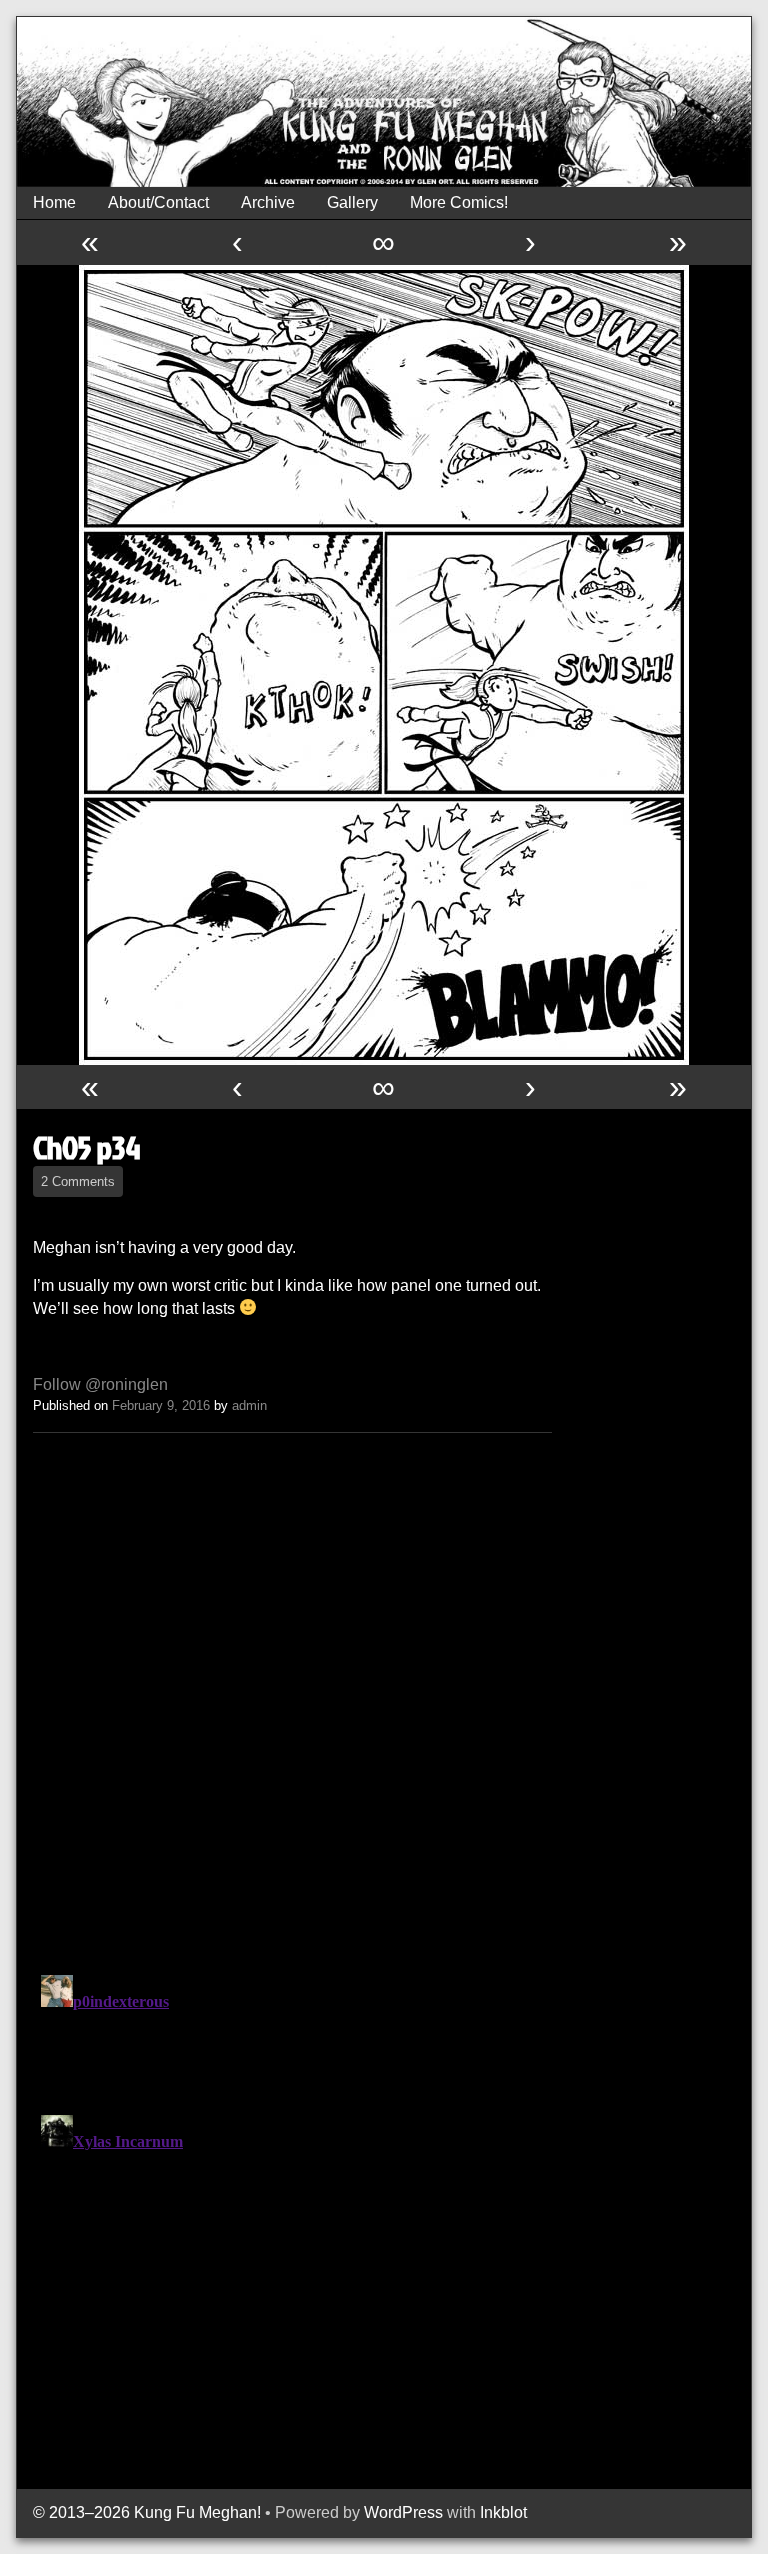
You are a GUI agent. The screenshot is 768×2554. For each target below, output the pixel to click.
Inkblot (503, 2512)
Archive (268, 202)
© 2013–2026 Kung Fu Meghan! (147, 2512)
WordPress (403, 2512)
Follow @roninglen (100, 1384)
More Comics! (459, 202)
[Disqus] (292, 1699)
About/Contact (158, 202)
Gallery (352, 202)
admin (249, 1405)
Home (54, 202)
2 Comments (78, 1181)
